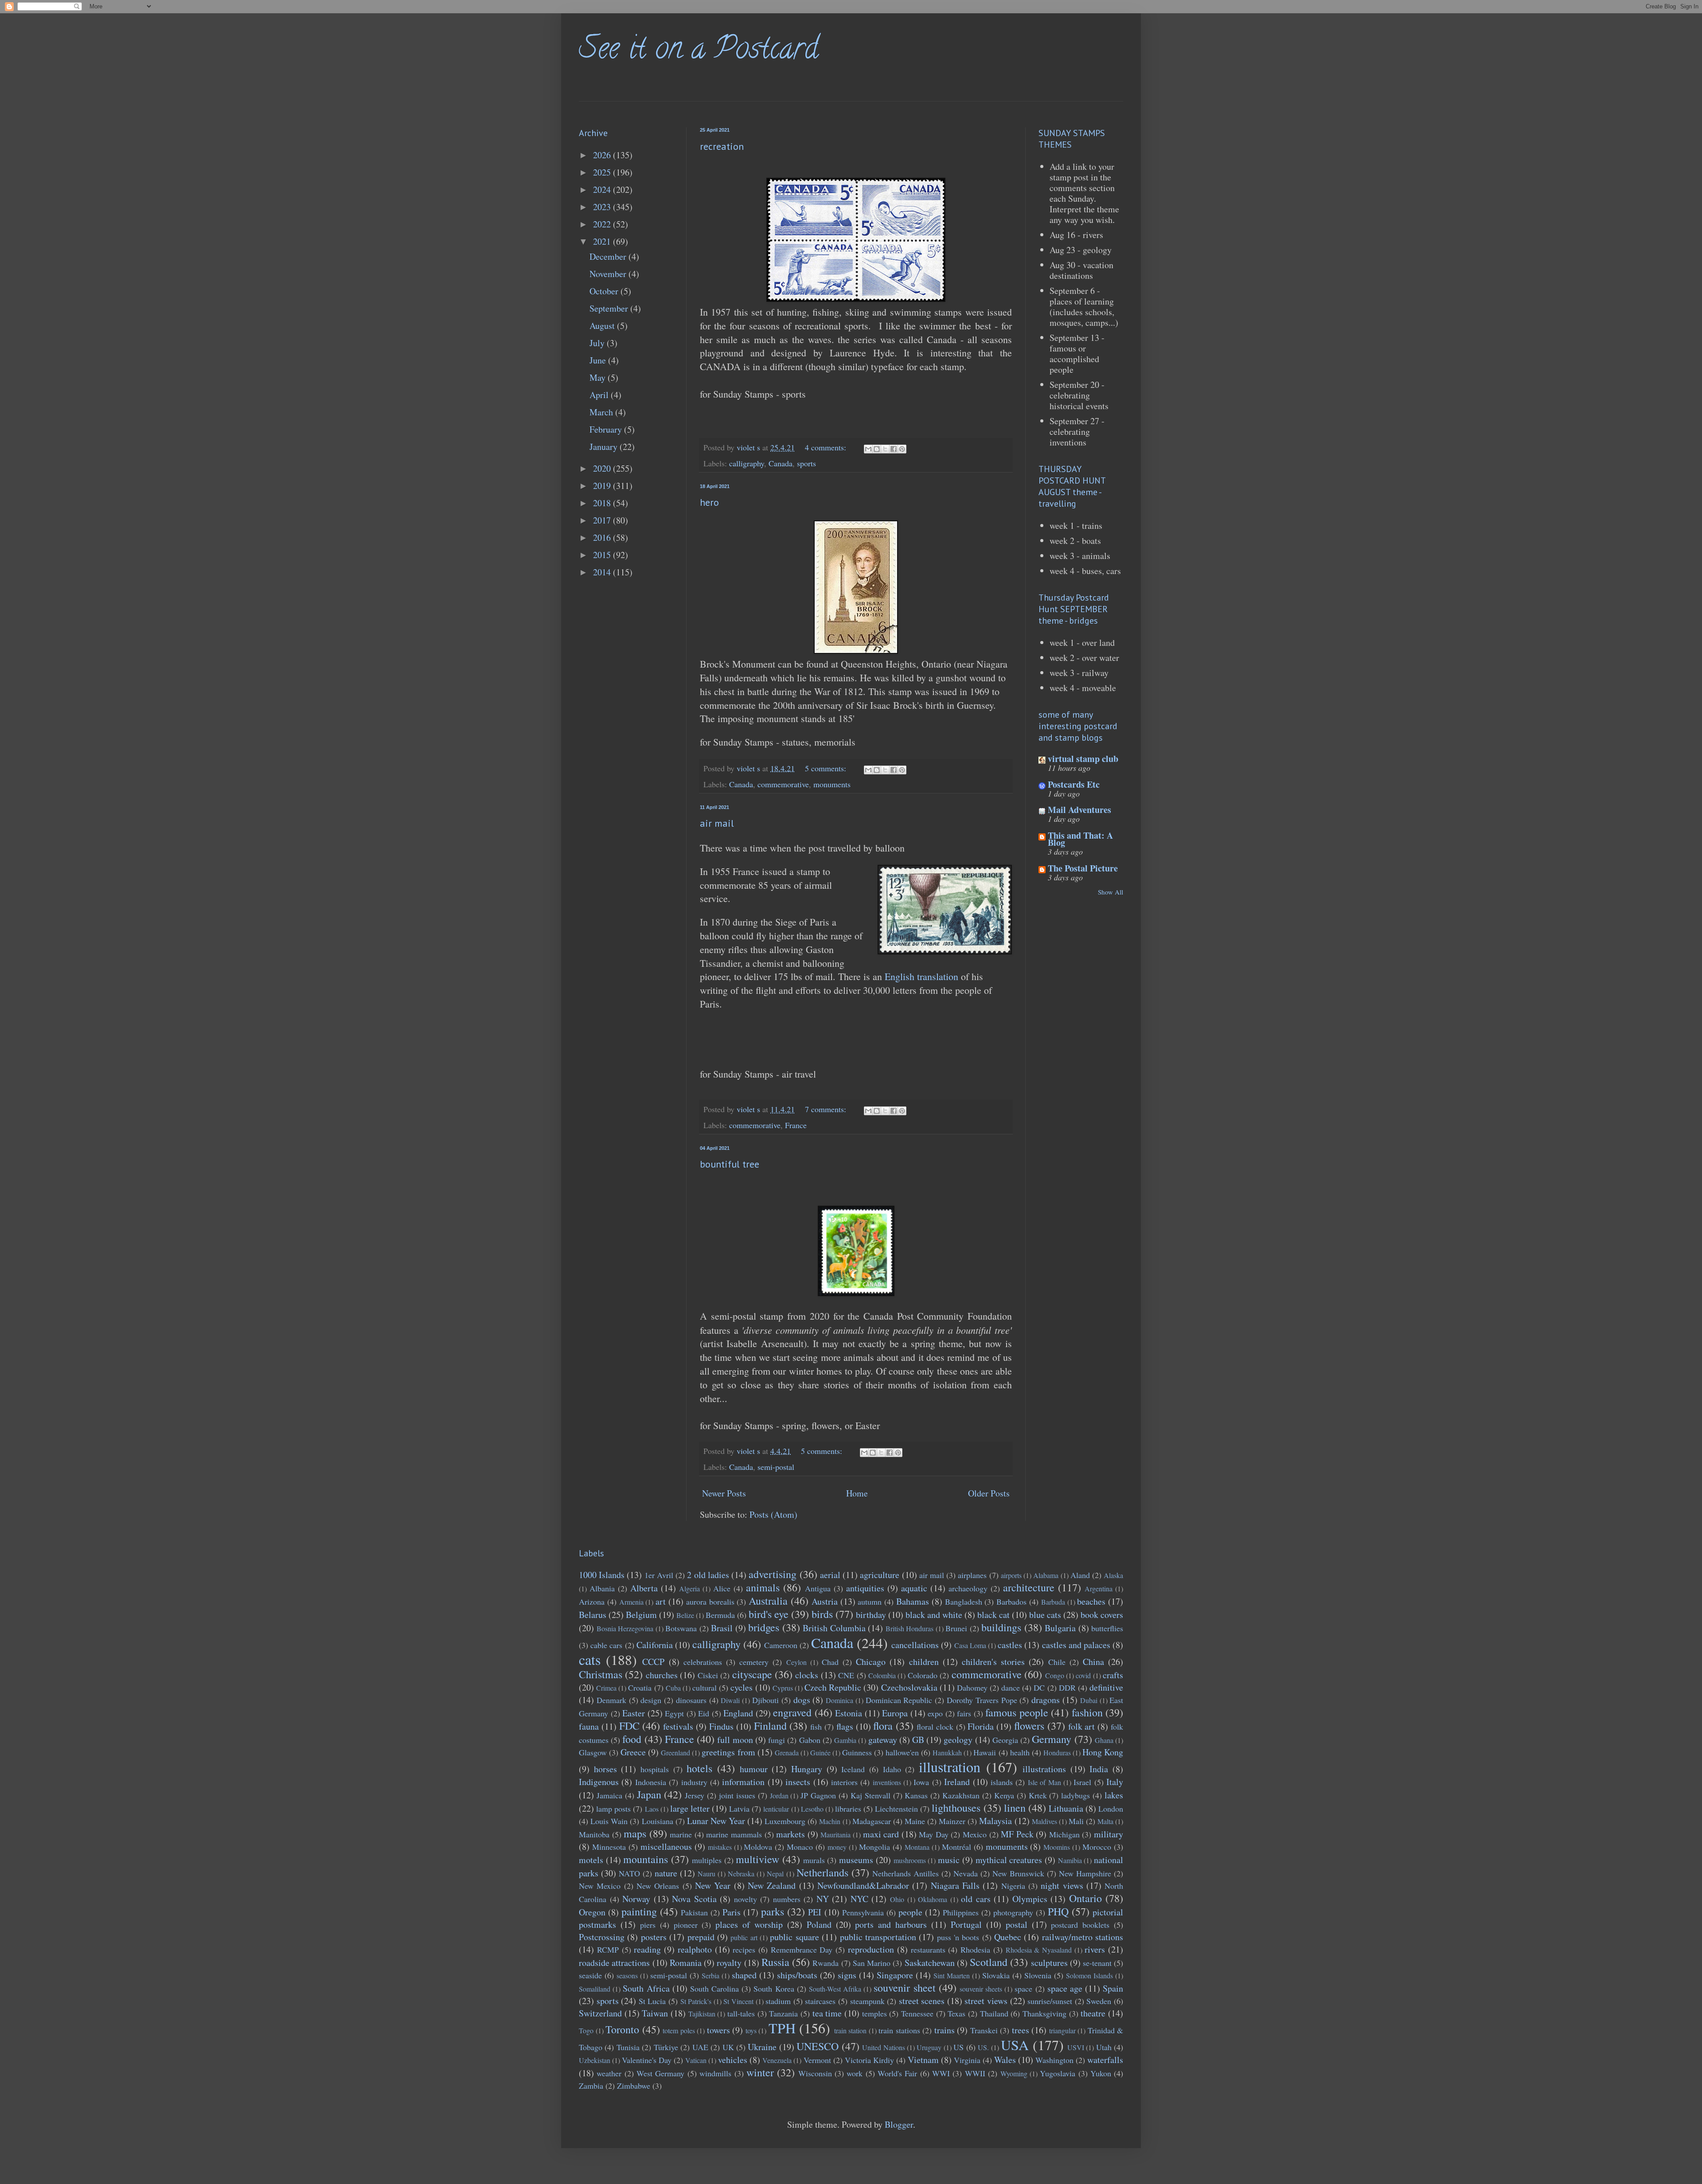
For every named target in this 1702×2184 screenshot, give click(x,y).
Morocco (1097, 1847)
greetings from (728, 1752)
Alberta (644, 1588)
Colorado (923, 1675)
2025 (603, 172)
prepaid (701, 1937)
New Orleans (658, 1886)
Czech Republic (833, 1687)
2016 (603, 537)
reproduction (871, 1949)
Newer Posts (724, 1493)
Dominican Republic (899, 1700)
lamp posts (613, 1809)
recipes (744, 1950)
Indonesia (651, 1782)
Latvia (739, 1809)
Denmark (611, 1700)
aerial (830, 1575)
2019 (603, 486)
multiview (757, 1859)
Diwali (730, 1700)
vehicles (733, 2060)
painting (639, 1911)
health (1020, 1752)
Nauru (707, 1873)
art (661, 1601)
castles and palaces (1076, 1645)
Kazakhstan (961, 1795)
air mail (717, 823)
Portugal (966, 1924)
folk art (1082, 1726)
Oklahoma (933, 1899)
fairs (964, 1713)
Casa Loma (970, 1645)
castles (1010, 1645)
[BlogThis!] (877, 449)
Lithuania (1066, 1808)
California (655, 1645)
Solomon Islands (1089, 1975)
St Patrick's (696, 2001)
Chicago (871, 1662)
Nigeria (1013, 1886)
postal (1017, 1924)
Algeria (689, 1588)
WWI (941, 2073)
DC (1039, 1688)
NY (823, 1899)
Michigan (1064, 1834)
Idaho (892, 1769)
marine (681, 1834)
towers (718, 2030)
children (924, 1662)
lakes (1114, 1795)
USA (1015, 2045)
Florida (981, 1726)
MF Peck (1017, 1834)
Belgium (641, 1615)
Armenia (631, 1602)
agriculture (880, 1575)
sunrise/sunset (1050, 2001)
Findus (721, 1726)
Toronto (622, 2029)
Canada (781, 463)
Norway (636, 1899)
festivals (678, 1726)
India (1099, 1769)
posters (654, 1937)
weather (609, 2073)
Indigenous (599, 1782)
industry (694, 1782)
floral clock (935, 1727)
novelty (746, 1899)
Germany (1052, 1739)
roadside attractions (614, 1963)
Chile (1057, 1662)
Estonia (849, 1713)
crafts (1113, 1675)
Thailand (994, 2013)
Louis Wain (609, 1821)
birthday (871, 1615)
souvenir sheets (981, 1989)
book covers (1102, 1615)
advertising (773, 1574)
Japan (649, 1794)
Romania (686, 1963)
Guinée (820, 1752)
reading (647, 1949)
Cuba (673, 1688)
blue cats (1045, 1615)
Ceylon (796, 1662)
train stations (899, 2030)
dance (1011, 1688)
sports (806, 463)
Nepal (775, 1873)
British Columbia (834, 1628)
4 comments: (827, 447)
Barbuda (1053, 1602)
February (607, 429)
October (605, 291)
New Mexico (600, 1886)
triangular (1062, 2030)
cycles (742, 1687)
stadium (778, 2001)
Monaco (800, 1847)
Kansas (916, 1795)
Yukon (1101, 2073)
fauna (589, 1726)
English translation (921, 976)
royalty (729, 1963)
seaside (590, 1975)
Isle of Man (1044, 1782)
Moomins (1057, 1847)
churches (662, 1675)
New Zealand (772, 1885)
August (603, 326)
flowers (1029, 1726)
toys (751, 2030)
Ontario (1085, 1898)
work (855, 2073)
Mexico (975, 1834)
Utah (1104, 2047)
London (1111, 1809)
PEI (815, 1912)
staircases (820, 2001)
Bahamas (913, 1601)
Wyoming (1014, 2073)
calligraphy (747, 463)
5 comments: (827, 768)
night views (1062, 1885)
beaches (1091, 1601)
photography (1013, 1912)
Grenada (787, 1752)
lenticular (776, 1809)
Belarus (593, 1615)
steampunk (867, 2001)
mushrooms (910, 1860)
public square (794, 1937)
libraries (848, 1809)
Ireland (957, 1782)
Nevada (966, 1873)
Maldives (1044, 1821)
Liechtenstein (896, 1809)
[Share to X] (885, 449)
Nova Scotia (694, 1899)
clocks (807, 1675)
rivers (1095, 1949)
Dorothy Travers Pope (982, 1700)
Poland (819, 1924)
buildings (1001, 1627)
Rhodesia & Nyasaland (1039, 1950)
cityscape (752, 1674)
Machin (830, 1821)
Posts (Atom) (773, 1514)
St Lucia (652, 2001)
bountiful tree (730, 1164)
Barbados (1011, 1602)
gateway (883, 1740)
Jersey (695, 1795)
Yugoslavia (1058, 2073)
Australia (768, 1601)
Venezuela (777, 2060)
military (1109, 1834)
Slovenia (1038, 1975)
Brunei (956, 1628)
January (605, 447)
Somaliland (595, 1989)
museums (856, 1860)
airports (1011, 1575)
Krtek (1038, 1795)
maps (635, 1833)
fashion (1087, 1712)
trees (1021, 2030)
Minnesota (609, 1847)
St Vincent (738, 2001)
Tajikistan (702, 2014)
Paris (732, 1912)
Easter (634, 1713)
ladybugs (1075, 1795)
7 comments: (827, 1109)
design (651, 1700)
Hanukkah (947, 1752)
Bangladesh (964, 1602)
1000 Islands (602, 1575)
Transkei (984, 2030)
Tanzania (783, 2013)
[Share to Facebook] (894, 449)
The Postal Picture (1083, 868)
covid (1083, 1675)
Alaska (1113, 1575)
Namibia (1070, 1860)
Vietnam (923, 2060)
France (796, 1125)
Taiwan (655, 2013)
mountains (646, 1859)
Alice (722, 1588)
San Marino (872, 1963)
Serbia (710, 1975)
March (602, 412)
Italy (1115, 1782)
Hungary (807, 1769)
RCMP (608, 1950)
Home (857, 1493)
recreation (722, 146)
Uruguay (929, 2047)
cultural (705, 1688)
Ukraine (762, 2047)
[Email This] (868, 449)
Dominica (839, 1700)
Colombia (882, 1675)
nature (666, 1873)
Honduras (1057, 1752)
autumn (870, 1602)
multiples (707, 1860)
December (609, 256)
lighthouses (956, 1808)
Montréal (956, 1847)
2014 (603, 572)
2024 (603, 189)
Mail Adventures (1079, 810)
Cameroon (781, 1645)
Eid (704, 1713)
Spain (1113, 1988)
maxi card (881, 1834)
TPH (782, 2028)
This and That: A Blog (1080, 839)
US (958, 2047)
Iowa (921, 1782)
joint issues (737, 1795)
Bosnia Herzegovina (625, 1628)
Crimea (606, 1688)
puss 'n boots (958, 1937)
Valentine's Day (647, 2060)
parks (773, 1911)
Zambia (591, 2086)
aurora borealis (710, 1602)
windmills (715, 2073)
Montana (917, 1847)
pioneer (686, 1925)
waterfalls (1105, 2060)
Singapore (895, 1975)
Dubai (1089, 1700)
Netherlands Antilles (906, 1873)
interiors (844, 1782)
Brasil (722, 1628)
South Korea (774, 1989)
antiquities (865, 1588)
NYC (859, 1899)
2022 (603, 224)
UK (728, 2047)
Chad (830, 1662)
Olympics (1030, 1899)
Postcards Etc (1074, 784)
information (743, 1782)
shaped (744, 1975)
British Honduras (910, 1628)
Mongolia (874, 1847)
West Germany (660, 2073)
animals (763, 1587)
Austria (825, 1601)
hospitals (655, 1769)
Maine (915, 1821)
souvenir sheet (904, 1988)
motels (591, 1860)
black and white (934, 1615)
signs (847, 1975)
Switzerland (600, 2013)
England (738, 1713)
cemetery (754, 1662)
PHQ (1058, 1911)
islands (1002, 1782)
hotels (699, 1768)
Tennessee (917, 2013)
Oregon (592, 1912)
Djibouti (765, 1700)
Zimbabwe (634, 2086)
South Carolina (714, 1989)
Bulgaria (1060, 1628)
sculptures (1049, 1963)
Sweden (1099, 2001)
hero (709, 502)
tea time (827, 2013)
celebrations (703, 1662)
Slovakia (996, 1975)
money (837, 1847)
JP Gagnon (818, 1795)
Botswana (681, 1628)
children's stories (993, 1662)
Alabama (1046, 1575)
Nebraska (741, 1873)
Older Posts (989, 1493)
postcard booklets (1080, 1925)
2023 (603, 207)
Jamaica (609, 1795)
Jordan (779, 1795)
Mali (1076, 1821)
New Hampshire (1085, 1873)
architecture (1029, 1587)
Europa (895, 1713)
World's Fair (897, 2073)
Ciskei (708, 1675)
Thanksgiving (1044, 2013)
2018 (603, 503)
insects (798, 1782)
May (599, 377)
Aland (1080, 1575)
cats (590, 1659)
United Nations (883, 2047)
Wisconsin (815, 2073)
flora (883, 1726)
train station (851, 2030)
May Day (934, 1834)
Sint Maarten (952, 1975)
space (1023, 1989)
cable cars (606, 1645)
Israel (1082, 1782)
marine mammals (734, 1834)
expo (935, 1713)
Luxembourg (785, 1821)
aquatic (914, 1588)
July (598, 343)
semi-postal (776, 1467)
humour (754, 1769)
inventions (887, 1782)
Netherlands (822, 1872)
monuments (832, 784)
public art (744, 1937)
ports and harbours (891, 1924)
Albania (602, 1588)
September (610, 308)
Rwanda (826, 1963)
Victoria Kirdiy (869, 2060)
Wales (1005, 2060)
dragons (1046, 1700)
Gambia (845, 1740)
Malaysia (995, 1821)
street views (986, 2001)
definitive (1106, 1687)
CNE (846, 1675)
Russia (775, 1962)
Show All (1111, 892)
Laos (652, 1809)
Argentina (1099, 1588)
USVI (1076, 2047)
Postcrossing (602, 1937)
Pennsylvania (863, 1912)
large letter (690, 1808)
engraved (792, 1712)
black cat (993, 1615)
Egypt (674, 1713)
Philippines (961, 1912)
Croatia (640, 1688)
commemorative (783, 784)
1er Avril (659, 1575)
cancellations (915, 1645)
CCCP (653, 1662)
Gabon (810, 1740)
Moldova (758, 1847)
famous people (1017, 1712)
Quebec (1008, 1937)
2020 (603, 468)
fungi (777, 1740)
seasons (627, 1975)
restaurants (928, 1950)
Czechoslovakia (909, 1687)
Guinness (857, 1752)
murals (814, 1860)
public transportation (878, 1937)
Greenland (675, 1752)
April (600, 395)
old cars (976, 1899)
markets (790, 1834)
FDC (629, 1726)
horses (605, 1769)
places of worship (749, 1924)
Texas (956, 2013)
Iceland (853, 1769)
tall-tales (741, 2013)
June (599, 360)
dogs (802, 1700)
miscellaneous (666, 1846)
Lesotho (812, 1809)
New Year (713, 1885)
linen (1015, 1808)
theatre (1093, 2013)
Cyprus (783, 1688)
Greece (633, 1752)
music (949, 1860)
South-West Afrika (835, 1989)
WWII (975, 2073)
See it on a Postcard (699, 51)
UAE (700, 2047)
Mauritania (835, 1834)
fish (816, 1727)
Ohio (897, 1899)
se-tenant (1097, 1963)
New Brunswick (1018, 1873)
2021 (603, 241)
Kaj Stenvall (871, 1795)
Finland (770, 1726)
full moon (735, 1740)
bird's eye (769, 1614)
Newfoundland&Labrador (863, 1885)
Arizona (592, 1602)
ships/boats (797, 1975)
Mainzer (952, 1821)
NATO (629, 1873)
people (910, 1912)
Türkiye (666, 2047)
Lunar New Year (716, 1821)
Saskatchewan (930, 1963)
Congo (1055, 1675)
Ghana (1104, 1740)
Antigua (818, 1588)
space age (1065, 1988)
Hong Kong (1103, 1752)
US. (983, 2047)
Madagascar (872, 1821)
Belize (685, 1615)
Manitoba (594, 1834)
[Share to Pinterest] (902, 449)
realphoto (695, 1949)
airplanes (972, 1575)
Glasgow (593, 1752)
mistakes (720, 1847)
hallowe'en (902, 1752)
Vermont (817, 2060)
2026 (603, 155)
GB (918, 1740)
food (632, 1739)
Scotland (989, 1962)
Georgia (1005, 1740)
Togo (586, 2030)
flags (845, 1726)
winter (760, 2072)
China (1093, 1662)
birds (822, 1614)
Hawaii (985, 1752)
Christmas (601, 1674)
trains (945, 2030)
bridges (764, 1627)
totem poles (679, 2030)
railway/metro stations (1083, 1937)
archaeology (968, 1588)
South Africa (646, 1988)
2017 (603, 520)
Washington (1054, 2060)
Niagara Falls (955, 1885)
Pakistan (694, 1912)
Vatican (696, 2060)
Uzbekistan (595, 2060)
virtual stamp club (1083, 759)
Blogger (899, 2124)
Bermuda (720, 1615)
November (609, 274)
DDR (1067, 1688)
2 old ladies (708, 1575)
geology (958, 1740)
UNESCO (818, 2046)
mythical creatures (1009, 1860)
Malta (1105, 1821)
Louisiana (658, 1821)
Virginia (967, 2060)
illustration (950, 1767)
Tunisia (628, 2047)
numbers (787, 1899)
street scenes (922, 2001)
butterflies (1107, 1628)
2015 (603, 555)
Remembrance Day (802, 1950)
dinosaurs (691, 1700)
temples (874, 2013)
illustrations (1044, 1769)
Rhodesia (975, 1950)
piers (648, 1925)
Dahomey (972, 1688)
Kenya (1004, 1795)
